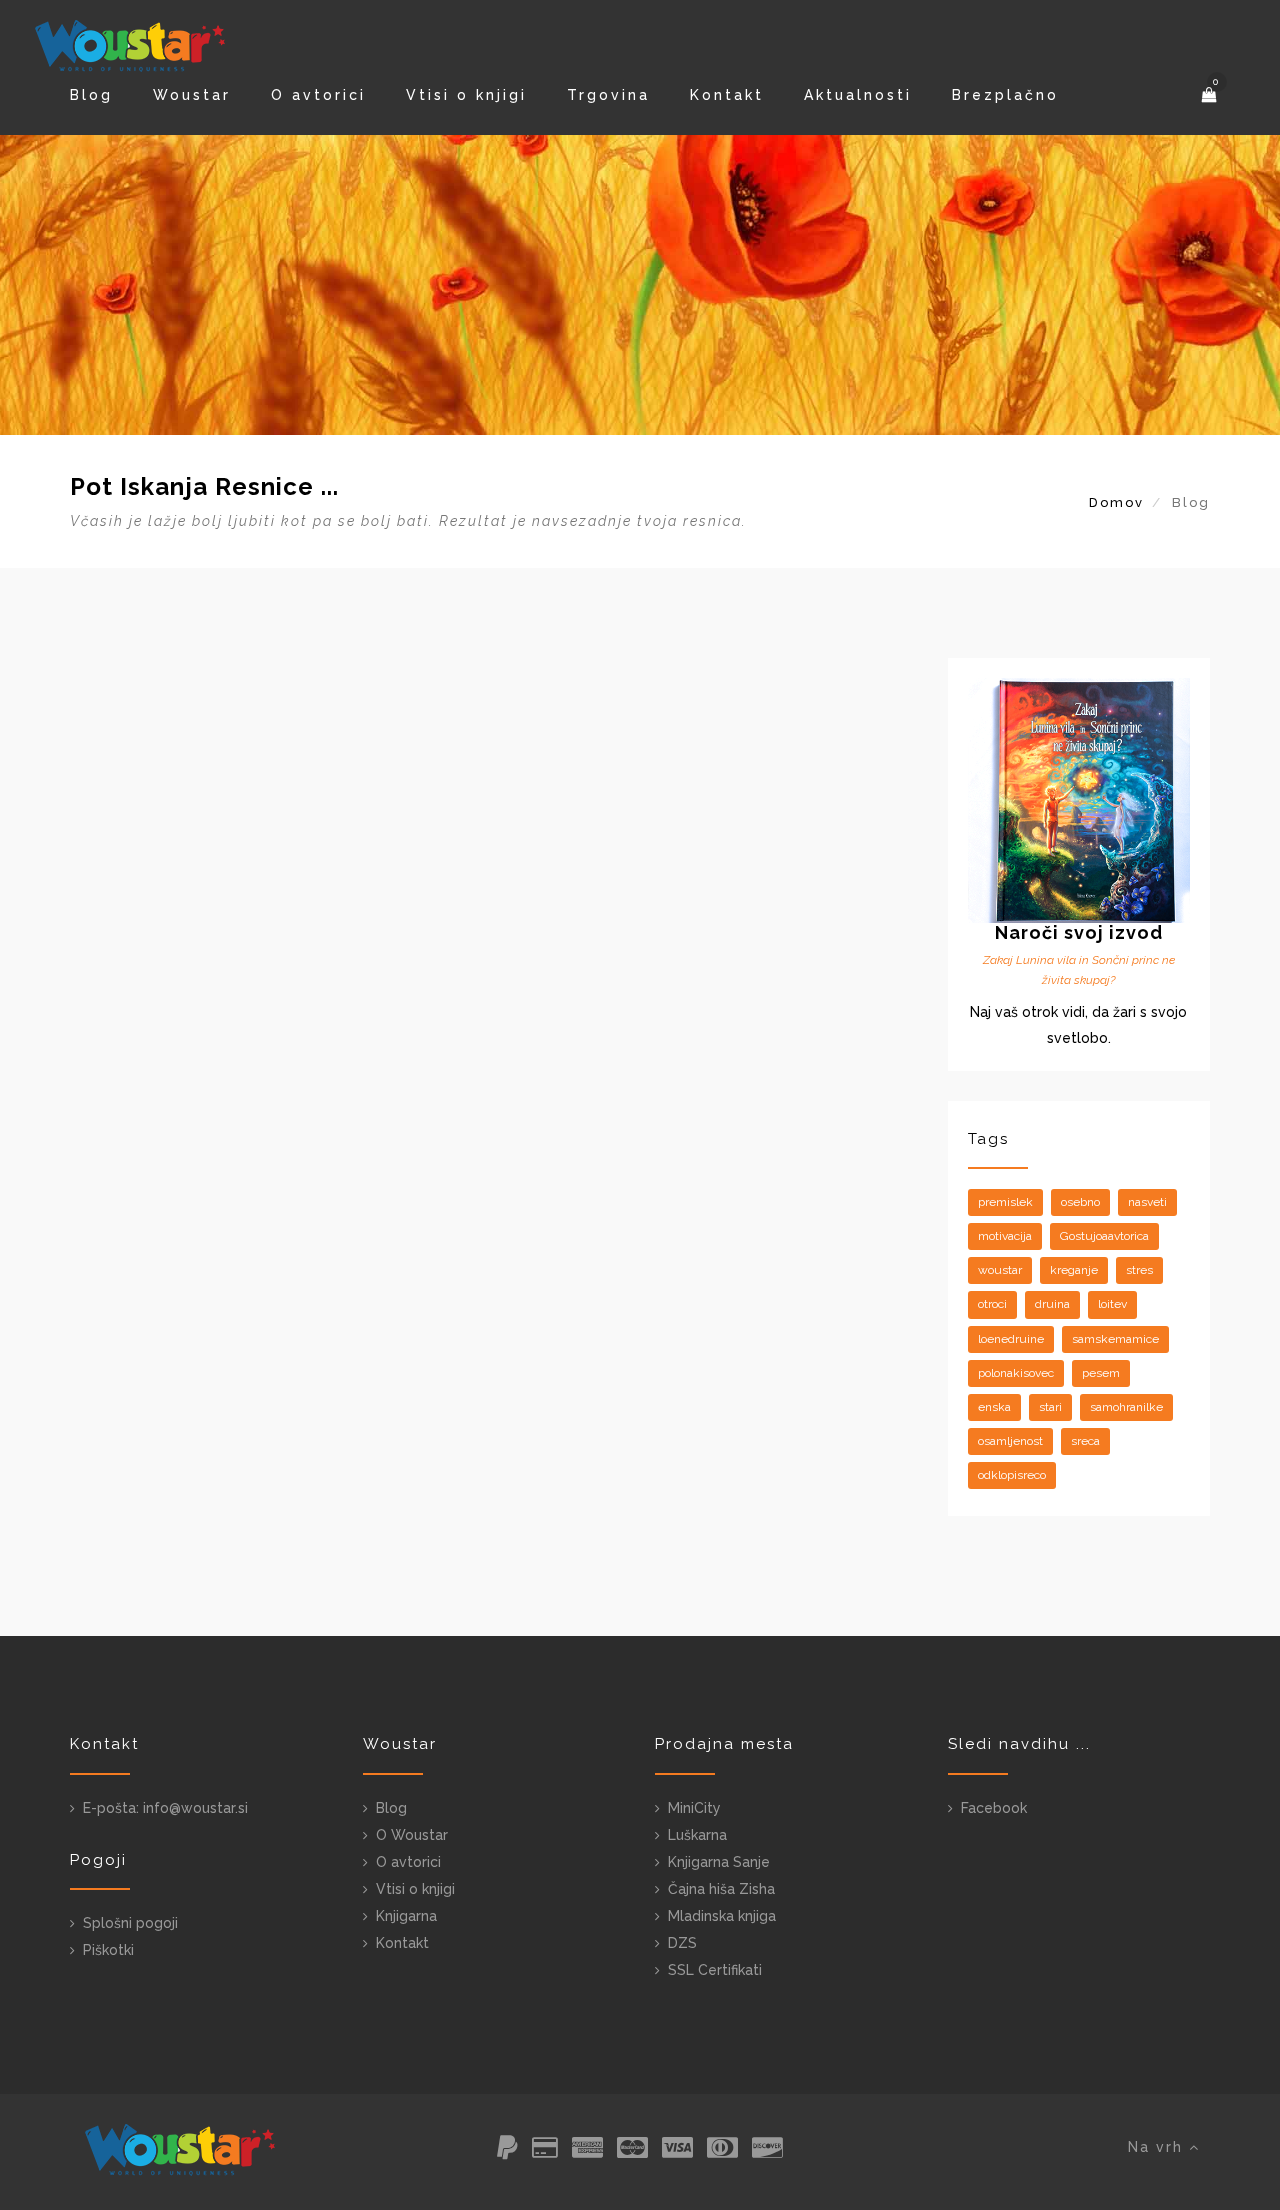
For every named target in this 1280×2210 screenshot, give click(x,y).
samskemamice (1115, 1339)
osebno (1080, 1202)
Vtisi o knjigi (466, 95)
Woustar (192, 95)
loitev (1112, 1304)
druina (1052, 1304)
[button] (1211, 95)
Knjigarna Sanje (719, 1862)
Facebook (994, 1808)
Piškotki (108, 1950)
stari (1050, 1407)
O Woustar (412, 1835)
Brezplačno (1005, 95)
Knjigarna (406, 1916)
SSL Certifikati (715, 1970)
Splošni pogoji (130, 1923)
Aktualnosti (858, 95)
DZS (682, 1943)
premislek (1005, 1202)
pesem (1101, 1373)
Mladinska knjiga (722, 1916)
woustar (1000, 1270)
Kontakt (727, 95)
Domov (1116, 502)
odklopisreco (1012, 1475)
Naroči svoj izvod (1079, 932)
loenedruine (1011, 1339)
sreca (1085, 1441)
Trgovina (608, 95)
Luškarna (697, 1835)
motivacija (1005, 1236)
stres (1139, 1270)
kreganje (1074, 1270)
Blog (91, 95)
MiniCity (694, 1808)
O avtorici (318, 95)
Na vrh (1158, 2147)
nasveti (1147, 1202)
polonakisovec (1016, 1373)
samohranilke (1126, 1407)
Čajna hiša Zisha (721, 1889)
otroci (992, 1304)
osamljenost (1010, 1441)
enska (994, 1407)
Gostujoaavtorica (1104, 1236)
